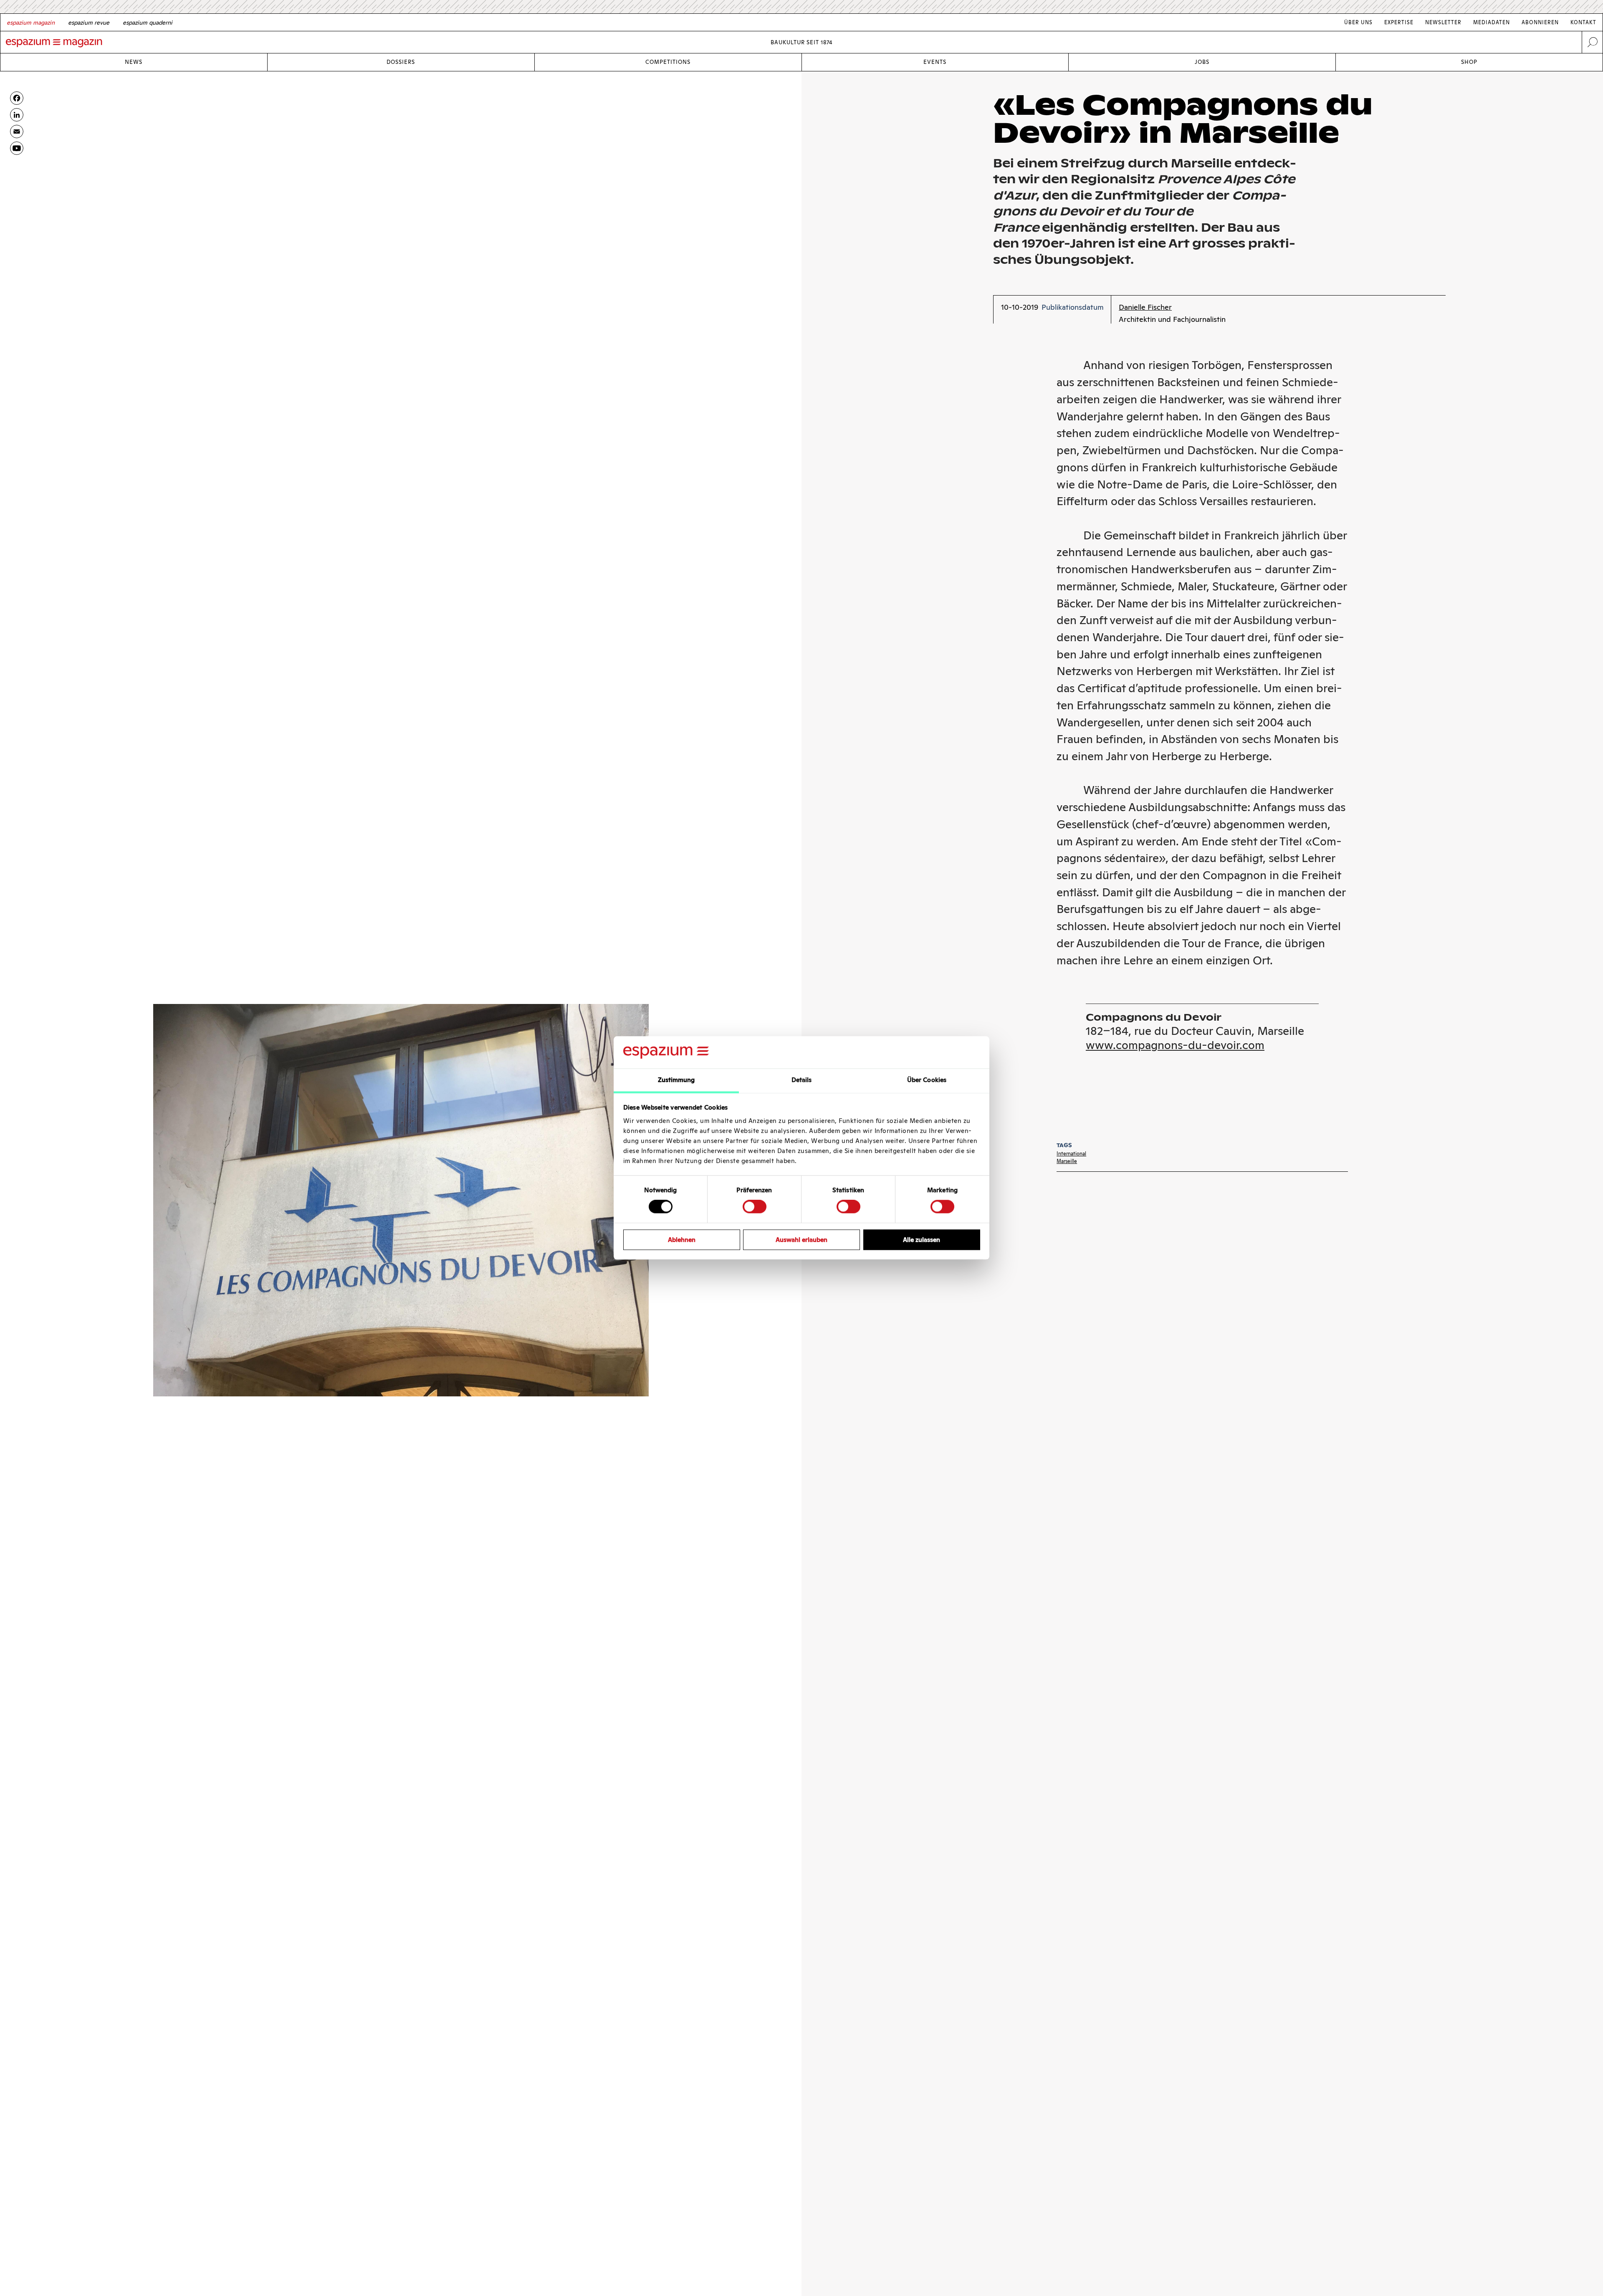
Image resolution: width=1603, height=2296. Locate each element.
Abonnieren (1540, 22)
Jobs (1202, 62)
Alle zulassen (922, 1240)
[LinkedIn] (17, 115)
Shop (1469, 62)
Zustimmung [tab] (676, 1080)
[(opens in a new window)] (17, 148)
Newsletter (1443, 22)
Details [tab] (802, 1080)
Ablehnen (682, 1240)
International (1071, 1154)
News (134, 62)
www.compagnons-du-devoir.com (1175, 1045)
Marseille (1067, 1161)
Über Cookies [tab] (927, 1080)
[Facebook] (17, 98)
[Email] (17, 131)
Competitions (668, 62)
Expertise (1399, 22)
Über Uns (1358, 22)
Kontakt (1583, 22)
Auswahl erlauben (801, 1240)
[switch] (755, 1206)
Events (935, 62)
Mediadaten (1492, 22)
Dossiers (401, 62)
